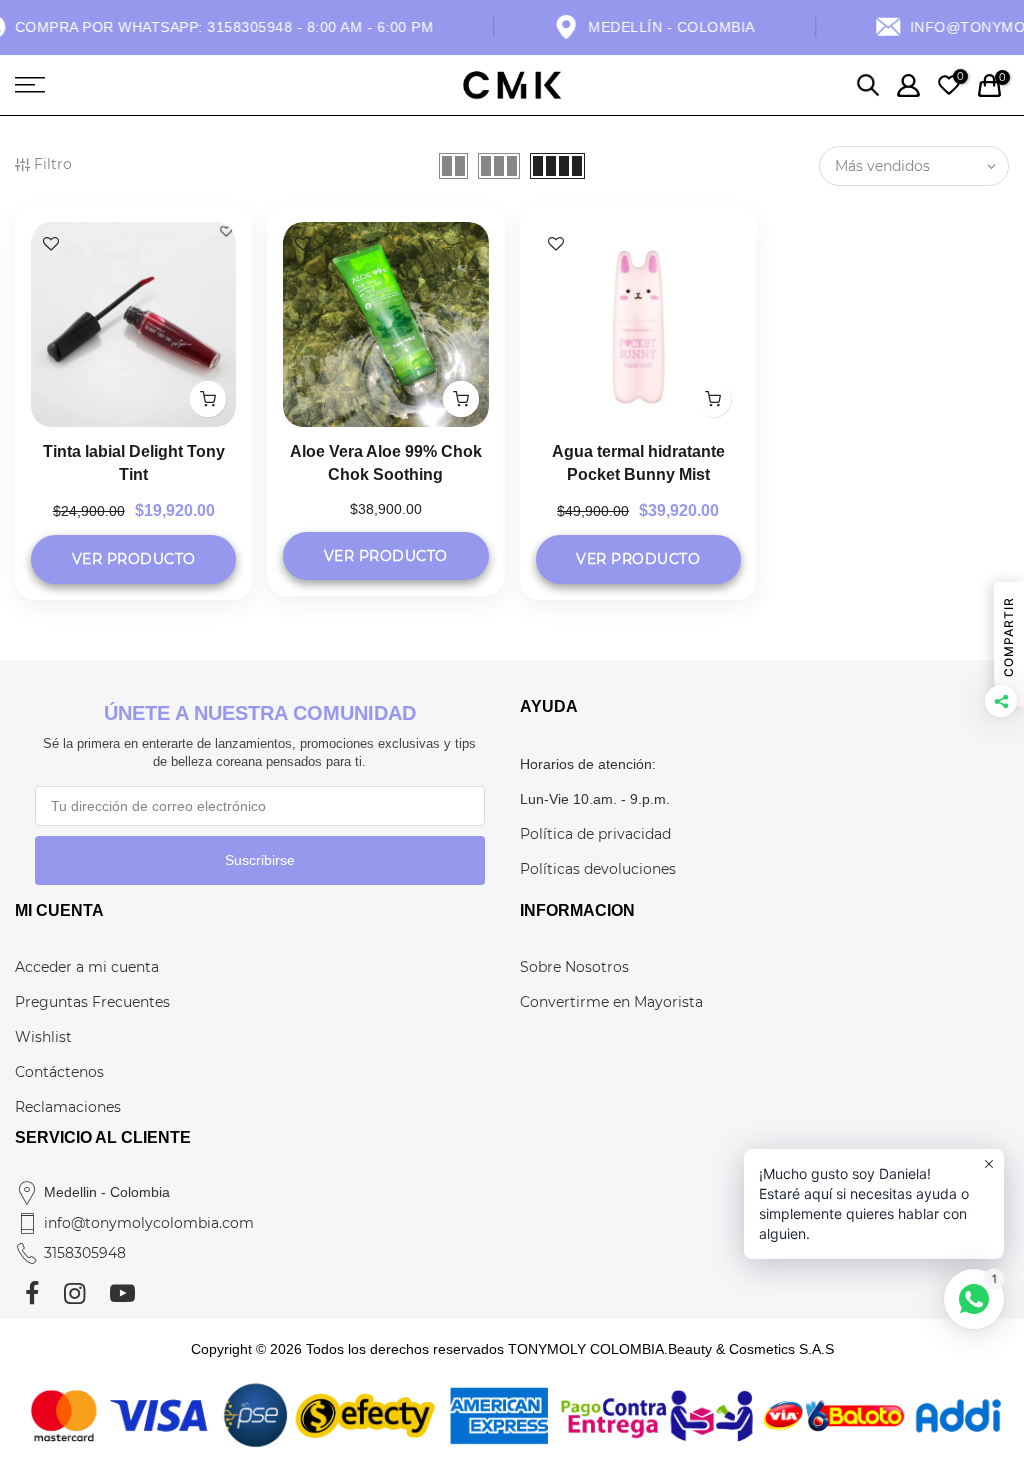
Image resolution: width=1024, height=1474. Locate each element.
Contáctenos (59, 1072)
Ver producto (134, 559)
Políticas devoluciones (598, 869)
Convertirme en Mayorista (611, 1002)
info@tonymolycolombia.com (149, 1223)
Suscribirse (260, 860)
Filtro (53, 164)
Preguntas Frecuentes (92, 1002)
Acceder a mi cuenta (87, 967)
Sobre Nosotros (574, 967)
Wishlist (43, 1037)
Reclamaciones (68, 1107)
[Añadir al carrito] (461, 399)
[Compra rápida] (208, 399)
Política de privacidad (595, 834)
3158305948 (85, 1253)
